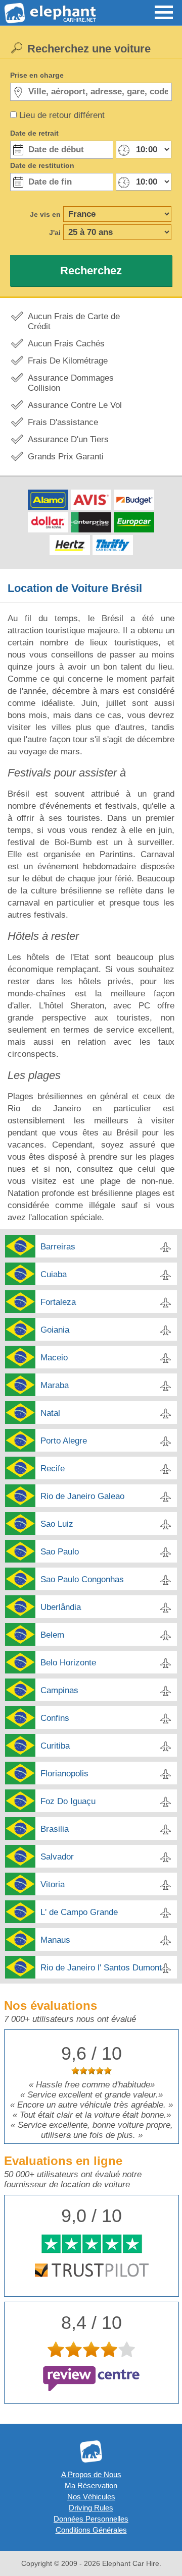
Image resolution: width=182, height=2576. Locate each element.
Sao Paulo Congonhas (82, 1579)
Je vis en (45, 214)
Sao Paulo (60, 1552)
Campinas (59, 1690)
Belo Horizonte (68, 1663)
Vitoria (53, 1884)
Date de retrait (34, 133)
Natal (50, 1413)
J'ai (55, 232)
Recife (53, 1469)
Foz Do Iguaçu (68, 1801)
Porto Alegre (64, 1441)
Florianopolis (64, 1774)
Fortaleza (58, 1302)
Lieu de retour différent (62, 115)
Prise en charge (37, 75)
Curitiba (55, 1746)
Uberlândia (61, 1607)
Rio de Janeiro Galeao (82, 1496)
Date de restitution (42, 165)
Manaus (55, 1940)
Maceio (54, 1358)
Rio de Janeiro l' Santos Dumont (101, 1968)
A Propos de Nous (91, 2474)
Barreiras (58, 1247)
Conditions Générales (91, 2530)
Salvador (57, 1857)
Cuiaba (54, 1274)
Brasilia (55, 1829)
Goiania (55, 1330)
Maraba (55, 1385)
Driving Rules (91, 2508)
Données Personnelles (91, 2519)
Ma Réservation (91, 2485)
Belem (52, 1635)
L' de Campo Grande (79, 1912)
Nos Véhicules (91, 2497)
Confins (55, 1718)
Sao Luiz (57, 1524)
